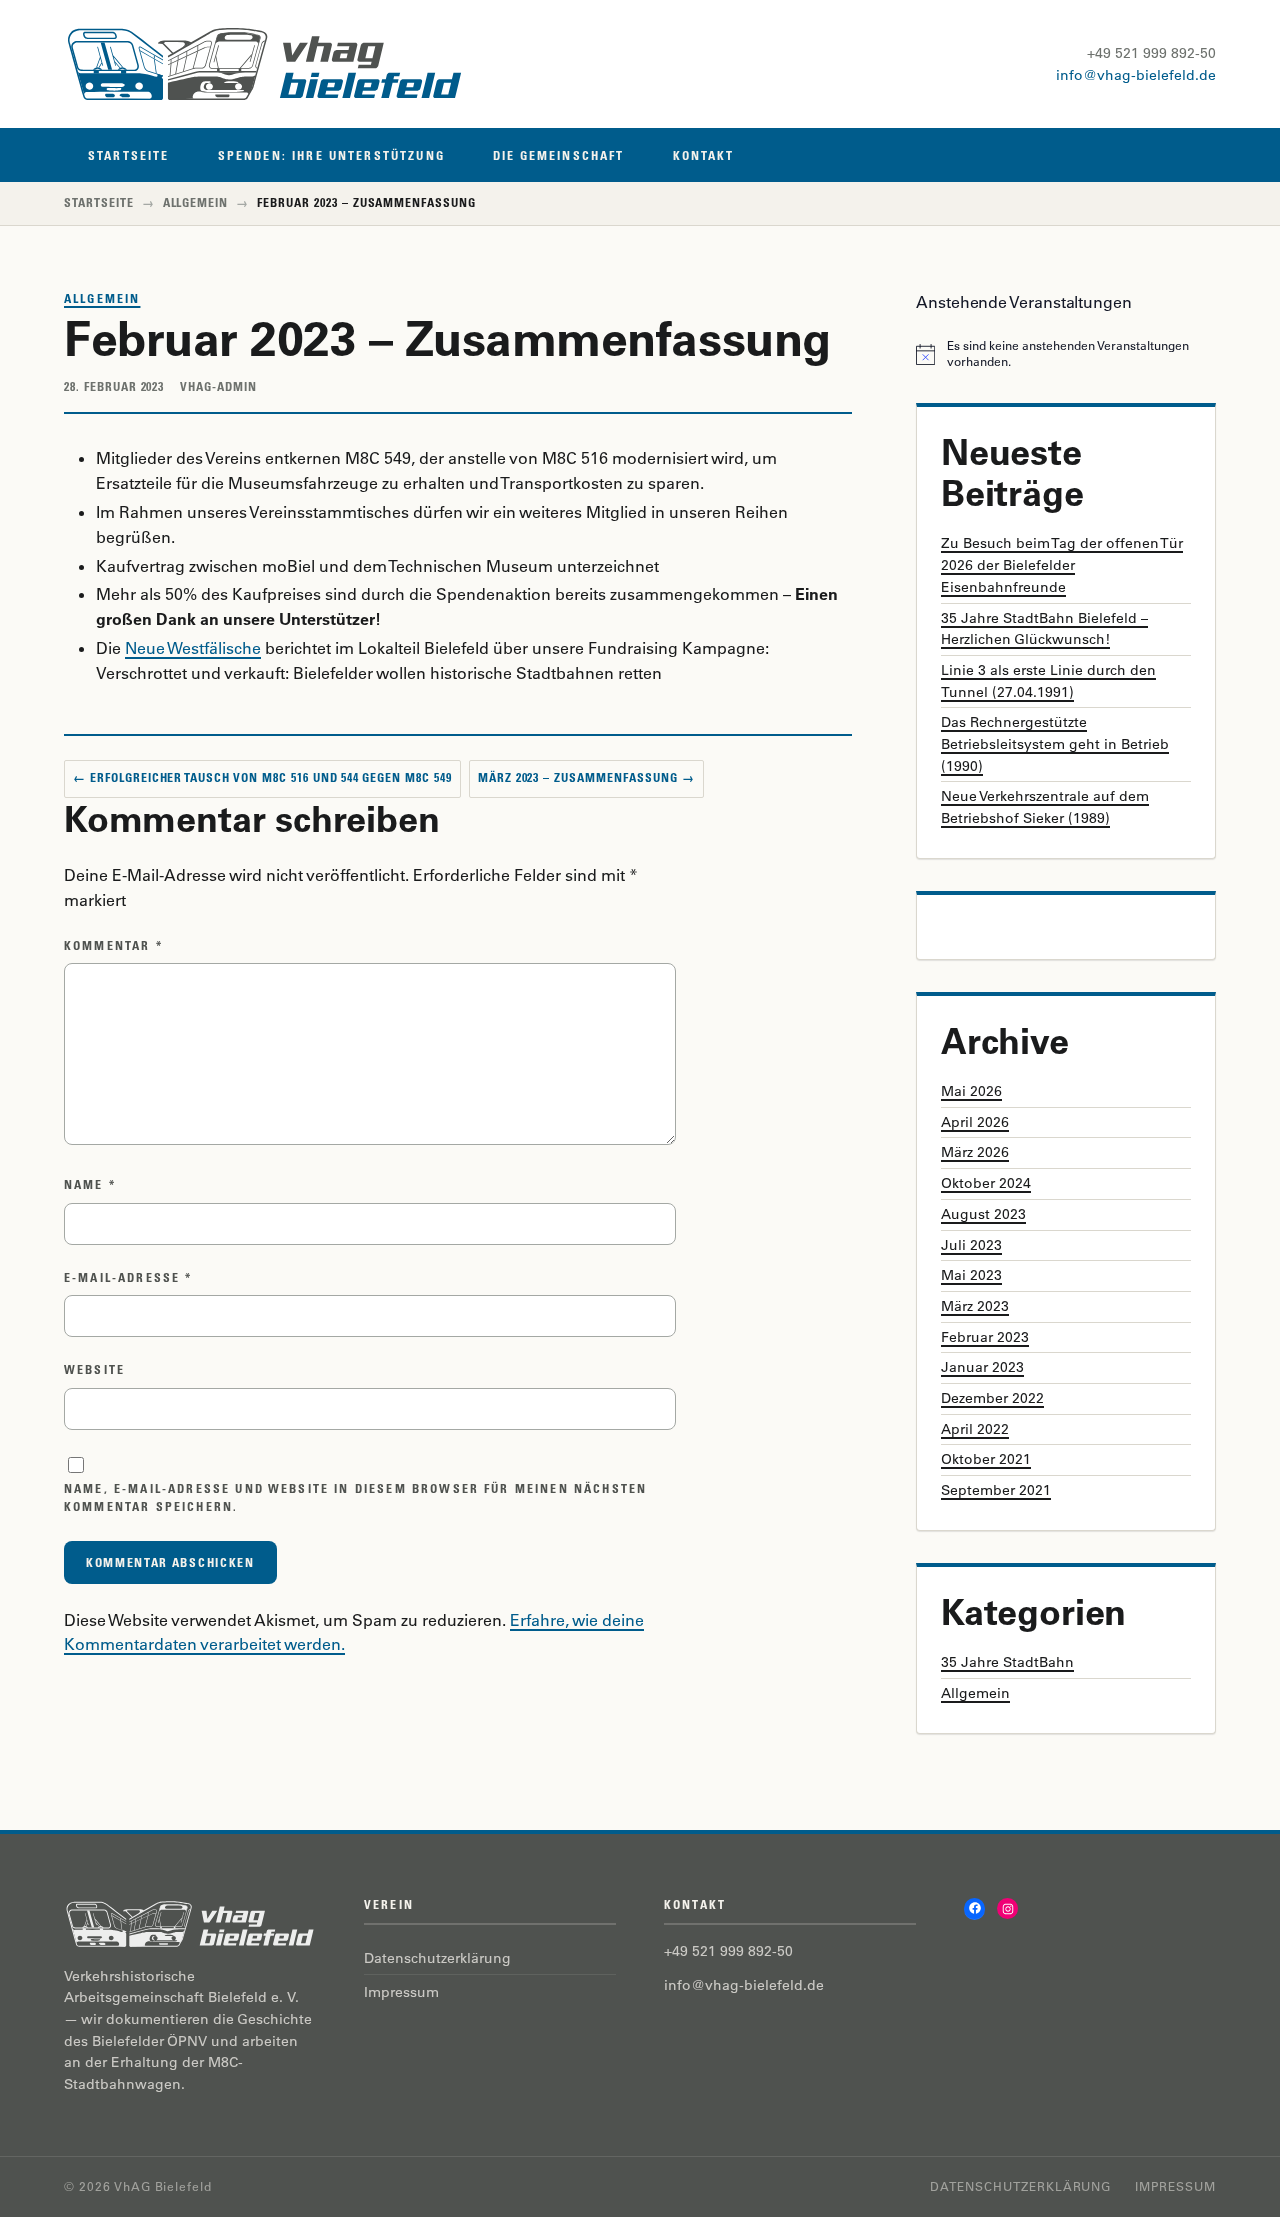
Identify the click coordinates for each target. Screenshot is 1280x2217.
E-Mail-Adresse (128, 1277)
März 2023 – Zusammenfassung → (586, 777)
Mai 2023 (971, 1275)
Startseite (129, 155)
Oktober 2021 (986, 1459)
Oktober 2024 (986, 1183)
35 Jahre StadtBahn (1007, 1662)
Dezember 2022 (992, 1398)
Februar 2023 (985, 1337)
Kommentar (113, 945)
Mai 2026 (971, 1091)
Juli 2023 (971, 1245)
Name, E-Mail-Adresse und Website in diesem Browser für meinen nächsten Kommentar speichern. (355, 1498)
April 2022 (975, 1429)
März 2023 (975, 1306)
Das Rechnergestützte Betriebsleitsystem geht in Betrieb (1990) (1055, 743)
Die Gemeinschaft (559, 155)
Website (94, 1369)
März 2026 (975, 1152)
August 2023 (983, 1214)
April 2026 (975, 1122)
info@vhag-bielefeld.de (1136, 75)
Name (90, 1184)
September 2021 (996, 1490)
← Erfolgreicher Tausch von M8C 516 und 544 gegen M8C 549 (262, 777)
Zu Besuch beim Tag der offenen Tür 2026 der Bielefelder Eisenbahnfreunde (1062, 564)
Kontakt (704, 155)
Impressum (401, 1992)
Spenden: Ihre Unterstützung (331, 155)
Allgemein (196, 202)
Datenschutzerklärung (437, 1958)
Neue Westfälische (193, 648)
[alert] (1066, 354)
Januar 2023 (982, 1367)
